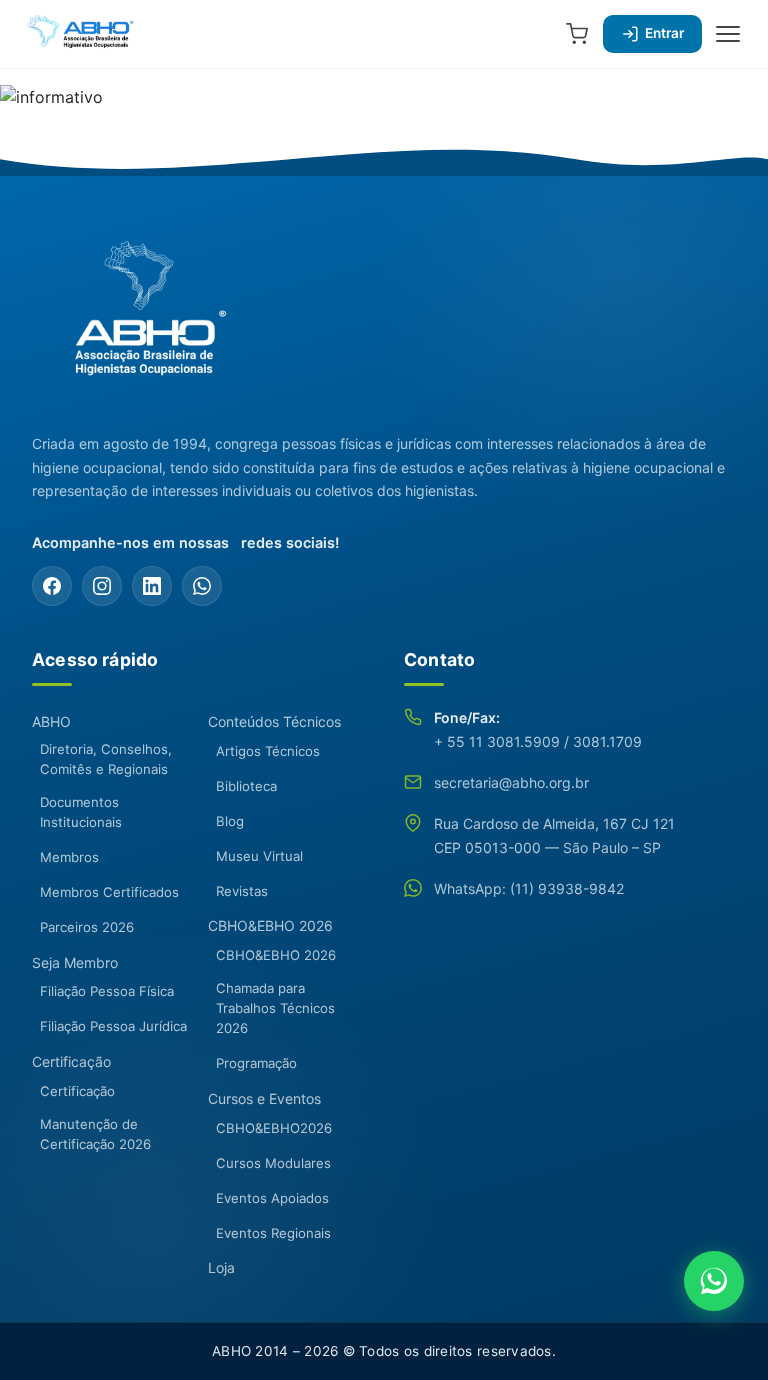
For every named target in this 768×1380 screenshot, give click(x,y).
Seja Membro (75, 962)
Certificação (71, 1061)
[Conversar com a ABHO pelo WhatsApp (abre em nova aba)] (714, 1281)
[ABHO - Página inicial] (142, 320)
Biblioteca (246, 786)
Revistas (242, 891)
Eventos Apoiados (272, 1198)
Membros (69, 857)
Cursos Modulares (273, 1163)
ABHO (51, 721)
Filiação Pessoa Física (107, 991)
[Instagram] (102, 586)
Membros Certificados (109, 892)
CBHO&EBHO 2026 (270, 925)
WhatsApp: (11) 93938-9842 (529, 888)
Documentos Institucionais (81, 812)
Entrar (664, 33)
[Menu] (728, 34)
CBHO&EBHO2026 (274, 1128)
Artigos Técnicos (268, 751)
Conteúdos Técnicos (274, 721)
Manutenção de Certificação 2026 (95, 1134)
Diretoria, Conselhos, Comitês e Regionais (106, 759)
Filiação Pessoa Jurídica (113, 1026)
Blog (230, 821)
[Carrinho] (577, 34)
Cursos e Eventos (264, 1098)
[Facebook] (52, 586)
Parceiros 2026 (87, 927)
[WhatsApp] (202, 586)
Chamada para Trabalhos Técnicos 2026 (275, 1008)
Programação (256, 1063)
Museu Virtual (259, 856)
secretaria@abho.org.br (511, 782)
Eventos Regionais (273, 1233)
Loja (221, 1267)
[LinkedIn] (152, 586)
